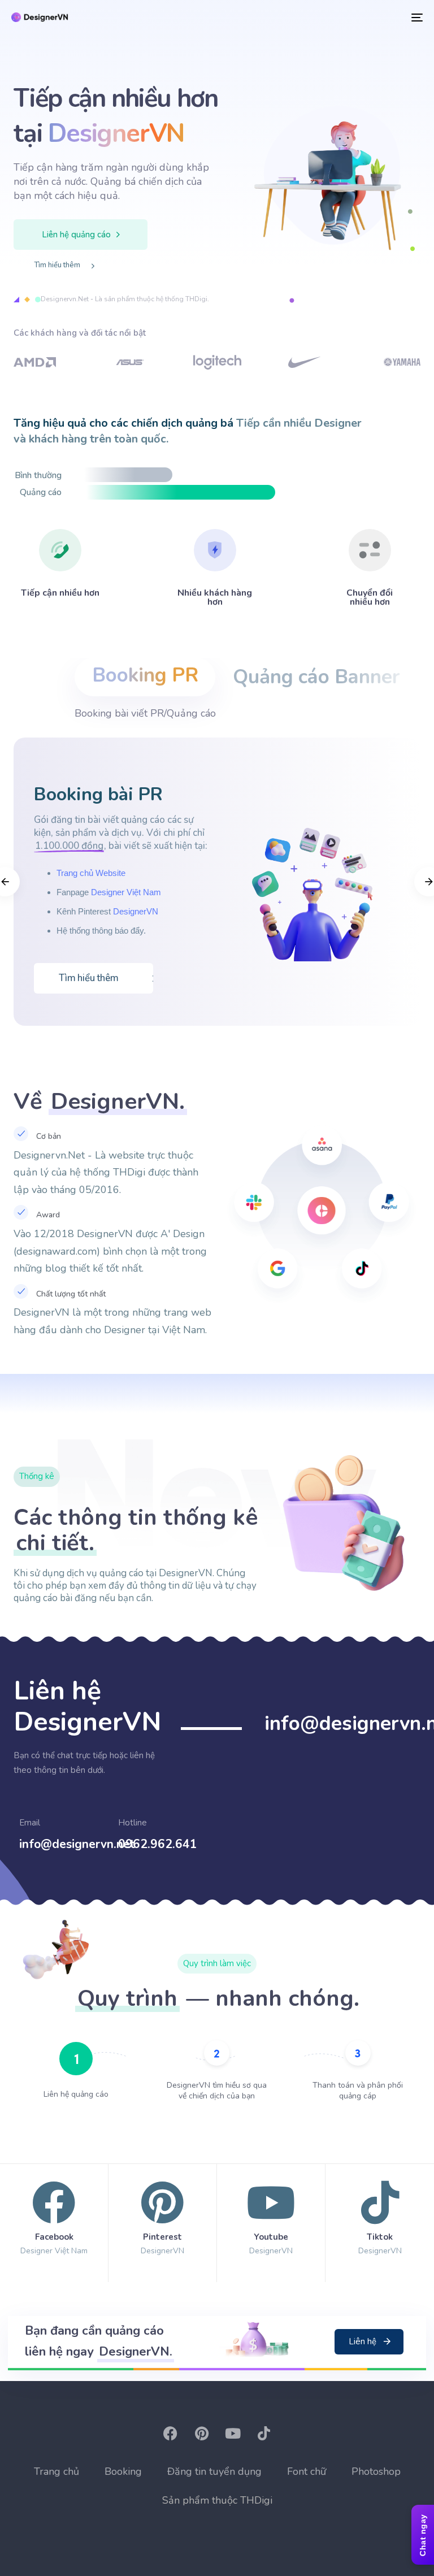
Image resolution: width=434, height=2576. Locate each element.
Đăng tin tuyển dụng (214, 2471)
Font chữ (307, 2471)
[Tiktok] (380, 2220)
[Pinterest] (162, 2220)
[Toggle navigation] (354, 17)
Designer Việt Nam (126, 892)
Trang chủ (57, 2471)
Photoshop (376, 2471)
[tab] (145, 677)
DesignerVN (136, 911)
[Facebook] (54, 2220)
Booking (123, 2471)
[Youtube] (271, 2220)
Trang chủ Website (91, 873)
